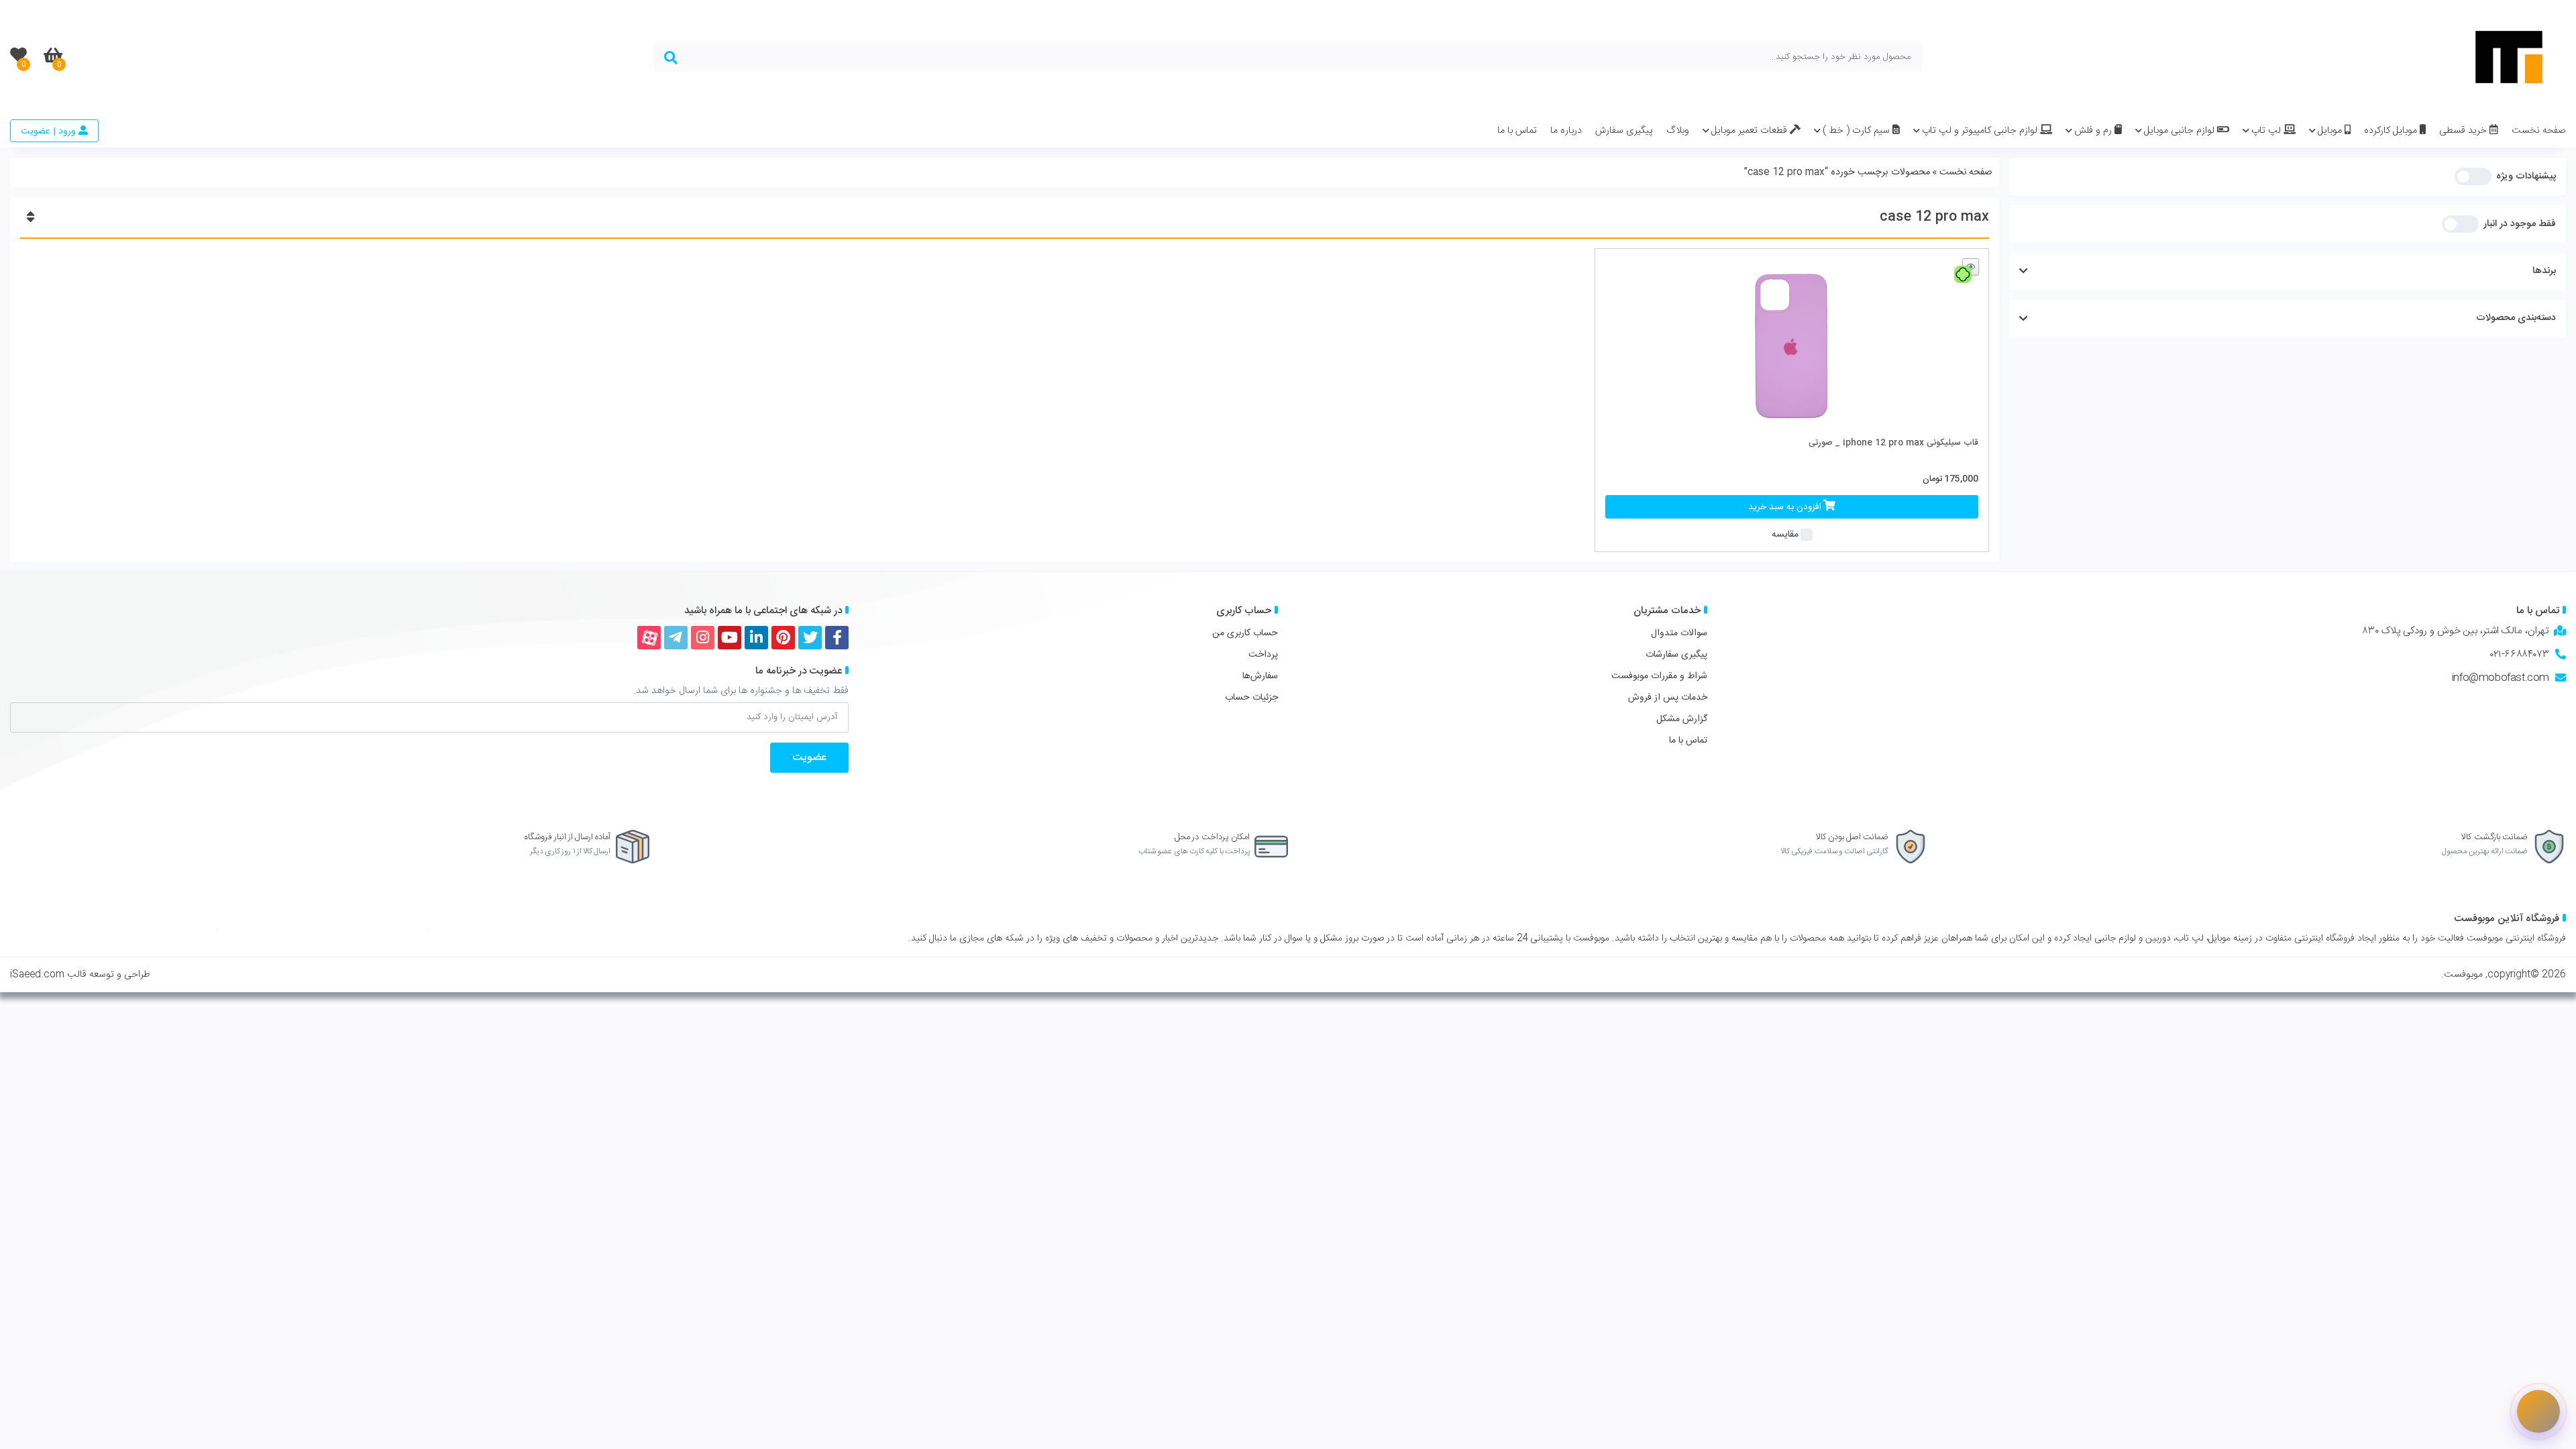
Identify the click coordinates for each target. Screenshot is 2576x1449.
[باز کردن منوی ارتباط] (2538, 1411)
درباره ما (1566, 131)
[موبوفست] (2509, 57)
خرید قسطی (2464, 131)
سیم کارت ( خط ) (1858, 131)
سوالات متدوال (1679, 633)
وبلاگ (1678, 131)
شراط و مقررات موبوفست (1659, 676)
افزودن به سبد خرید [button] (1785, 507)
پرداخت (1263, 655)
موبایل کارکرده (2392, 131)
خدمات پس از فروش (1668, 698)
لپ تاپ (2267, 131)
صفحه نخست (2539, 131)
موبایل (2331, 131)
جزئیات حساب (1251, 698)
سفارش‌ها (1260, 676)
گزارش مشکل (1682, 719)
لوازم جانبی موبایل (2181, 131)
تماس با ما (1517, 131)
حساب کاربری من (1245, 633)
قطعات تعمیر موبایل (1751, 131)
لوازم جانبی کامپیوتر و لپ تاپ (1981, 131)
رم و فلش (2094, 131)
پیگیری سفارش (1624, 131)
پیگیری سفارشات (1676, 655)
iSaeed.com (37, 975)
